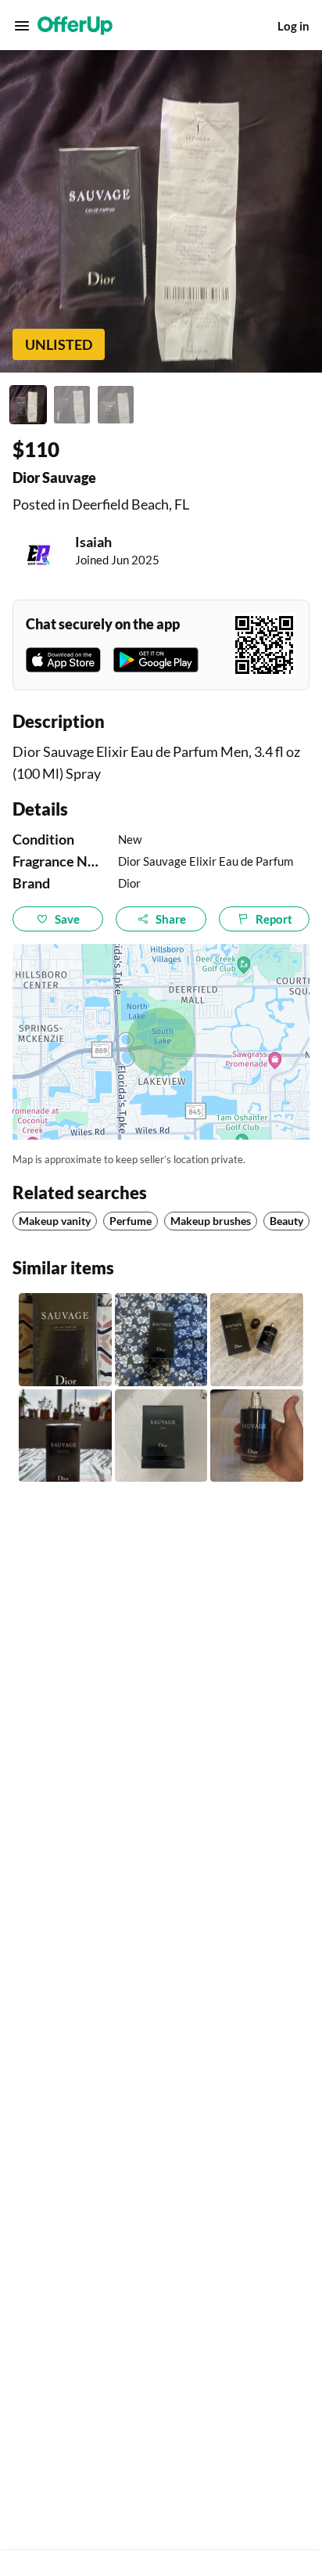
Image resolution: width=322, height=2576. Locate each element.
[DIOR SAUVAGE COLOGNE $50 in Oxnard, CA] (65, 1436)
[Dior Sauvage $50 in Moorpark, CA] (161, 1340)
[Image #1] (28, 405)
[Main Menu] (22, 26)
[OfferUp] (75, 26)
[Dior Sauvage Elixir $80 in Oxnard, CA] (161, 1436)
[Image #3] (116, 405)
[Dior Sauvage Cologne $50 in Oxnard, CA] (65, 1340)
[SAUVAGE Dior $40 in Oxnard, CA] (257, 1436)
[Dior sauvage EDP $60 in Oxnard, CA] (257, 1340)
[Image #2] (72, 405)
